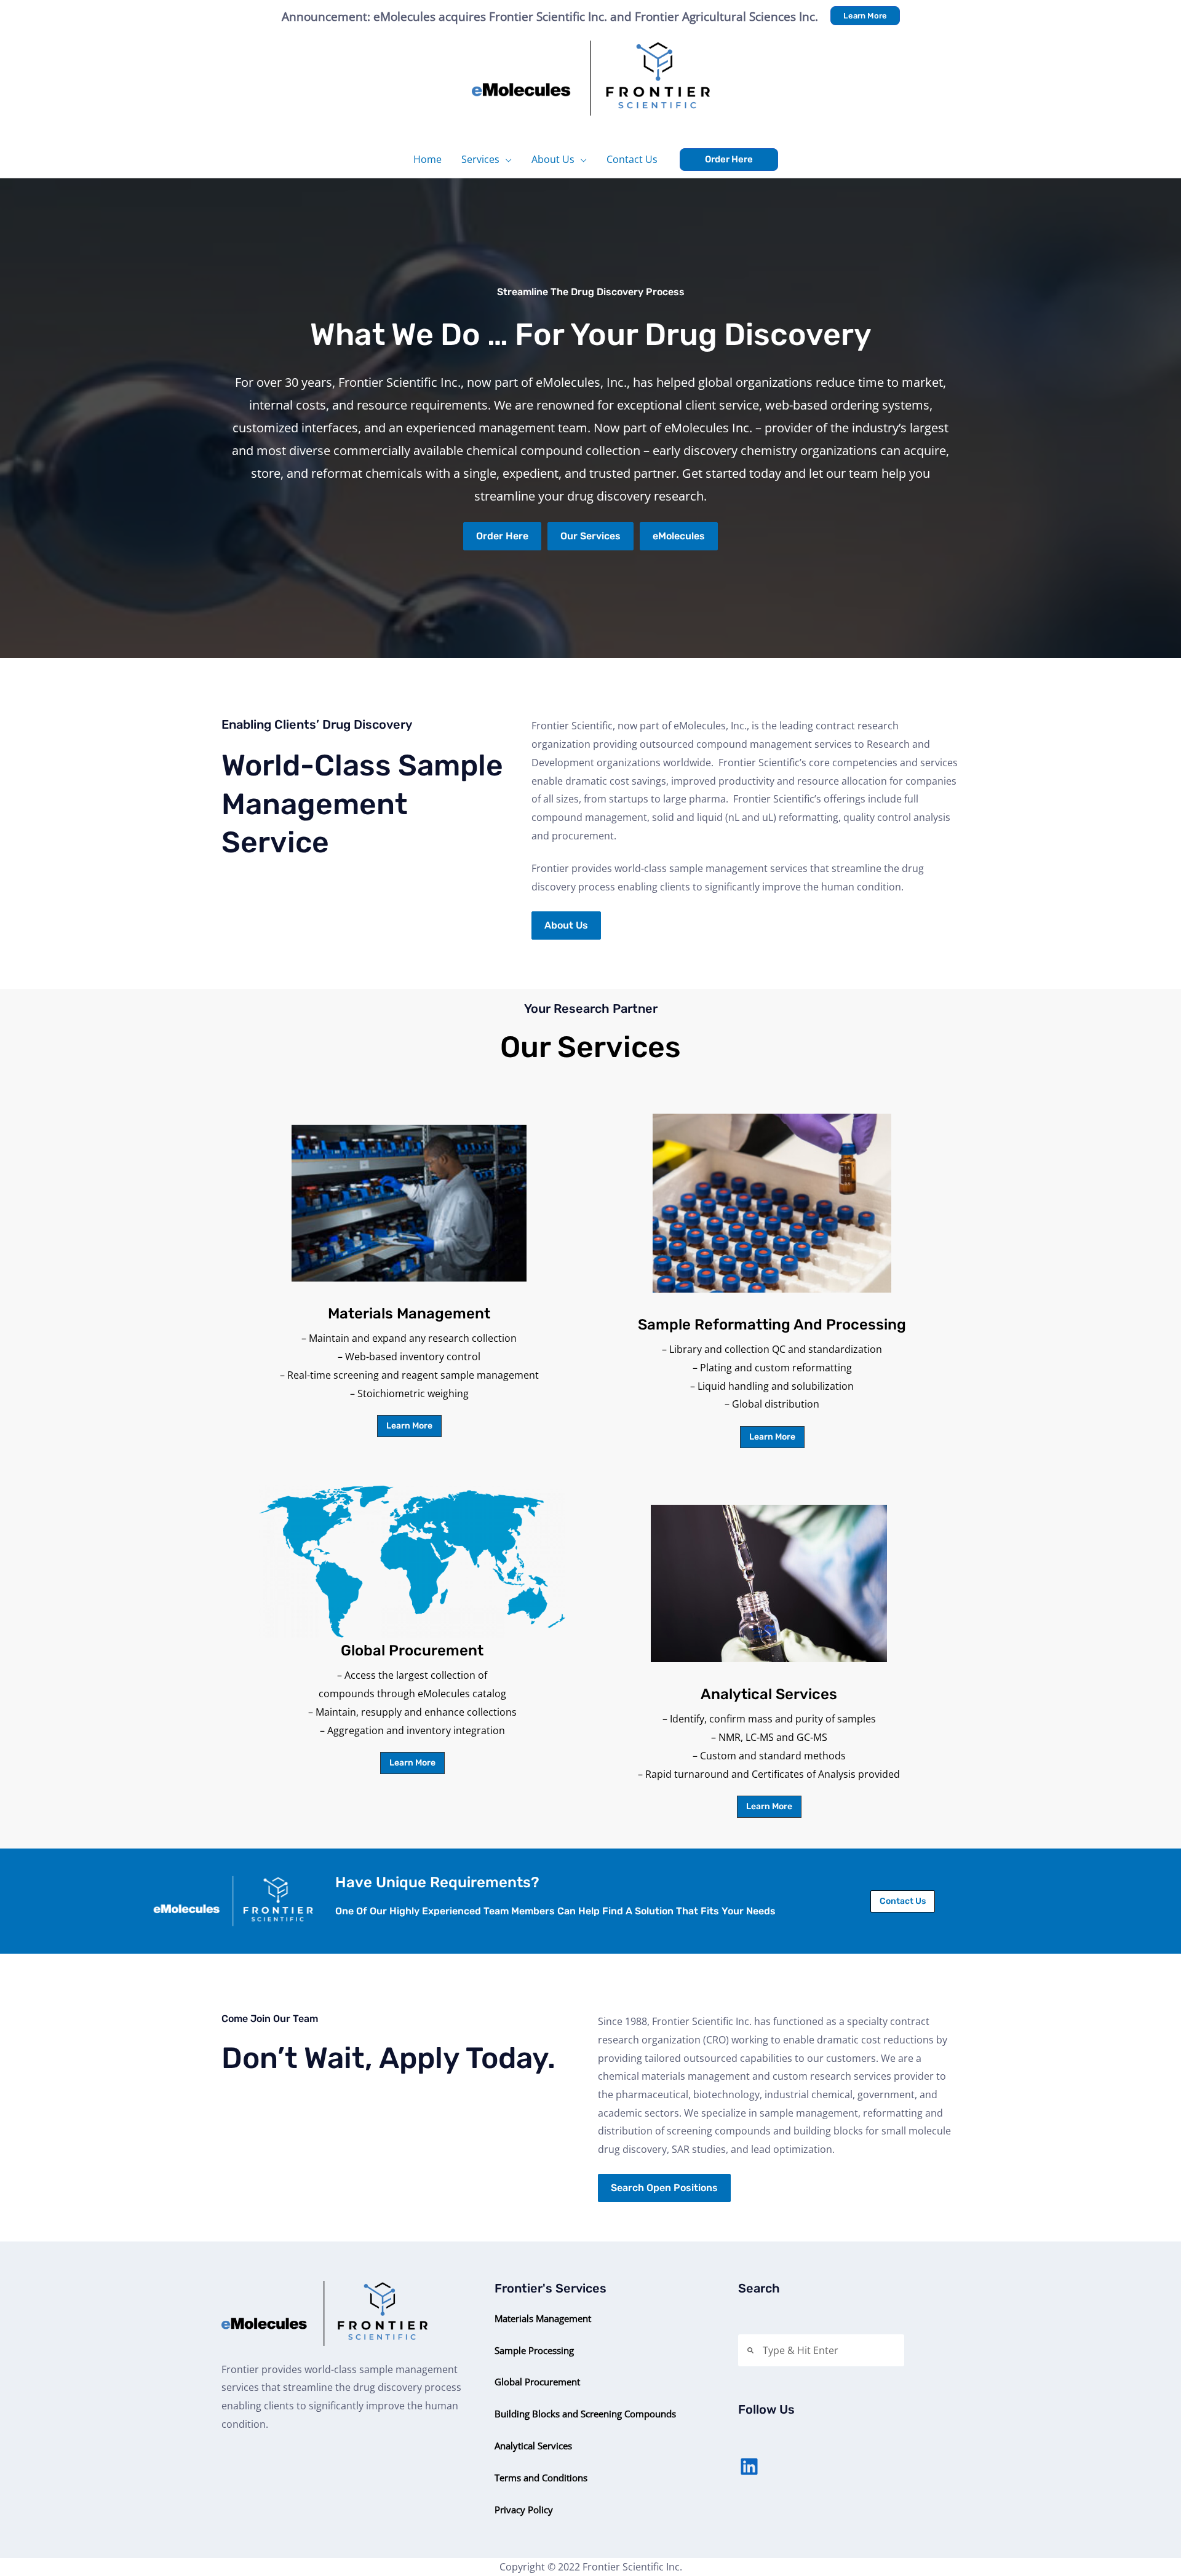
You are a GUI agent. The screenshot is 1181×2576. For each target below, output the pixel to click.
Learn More (409, 1426)
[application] (506, 159)
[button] (865, 16)
